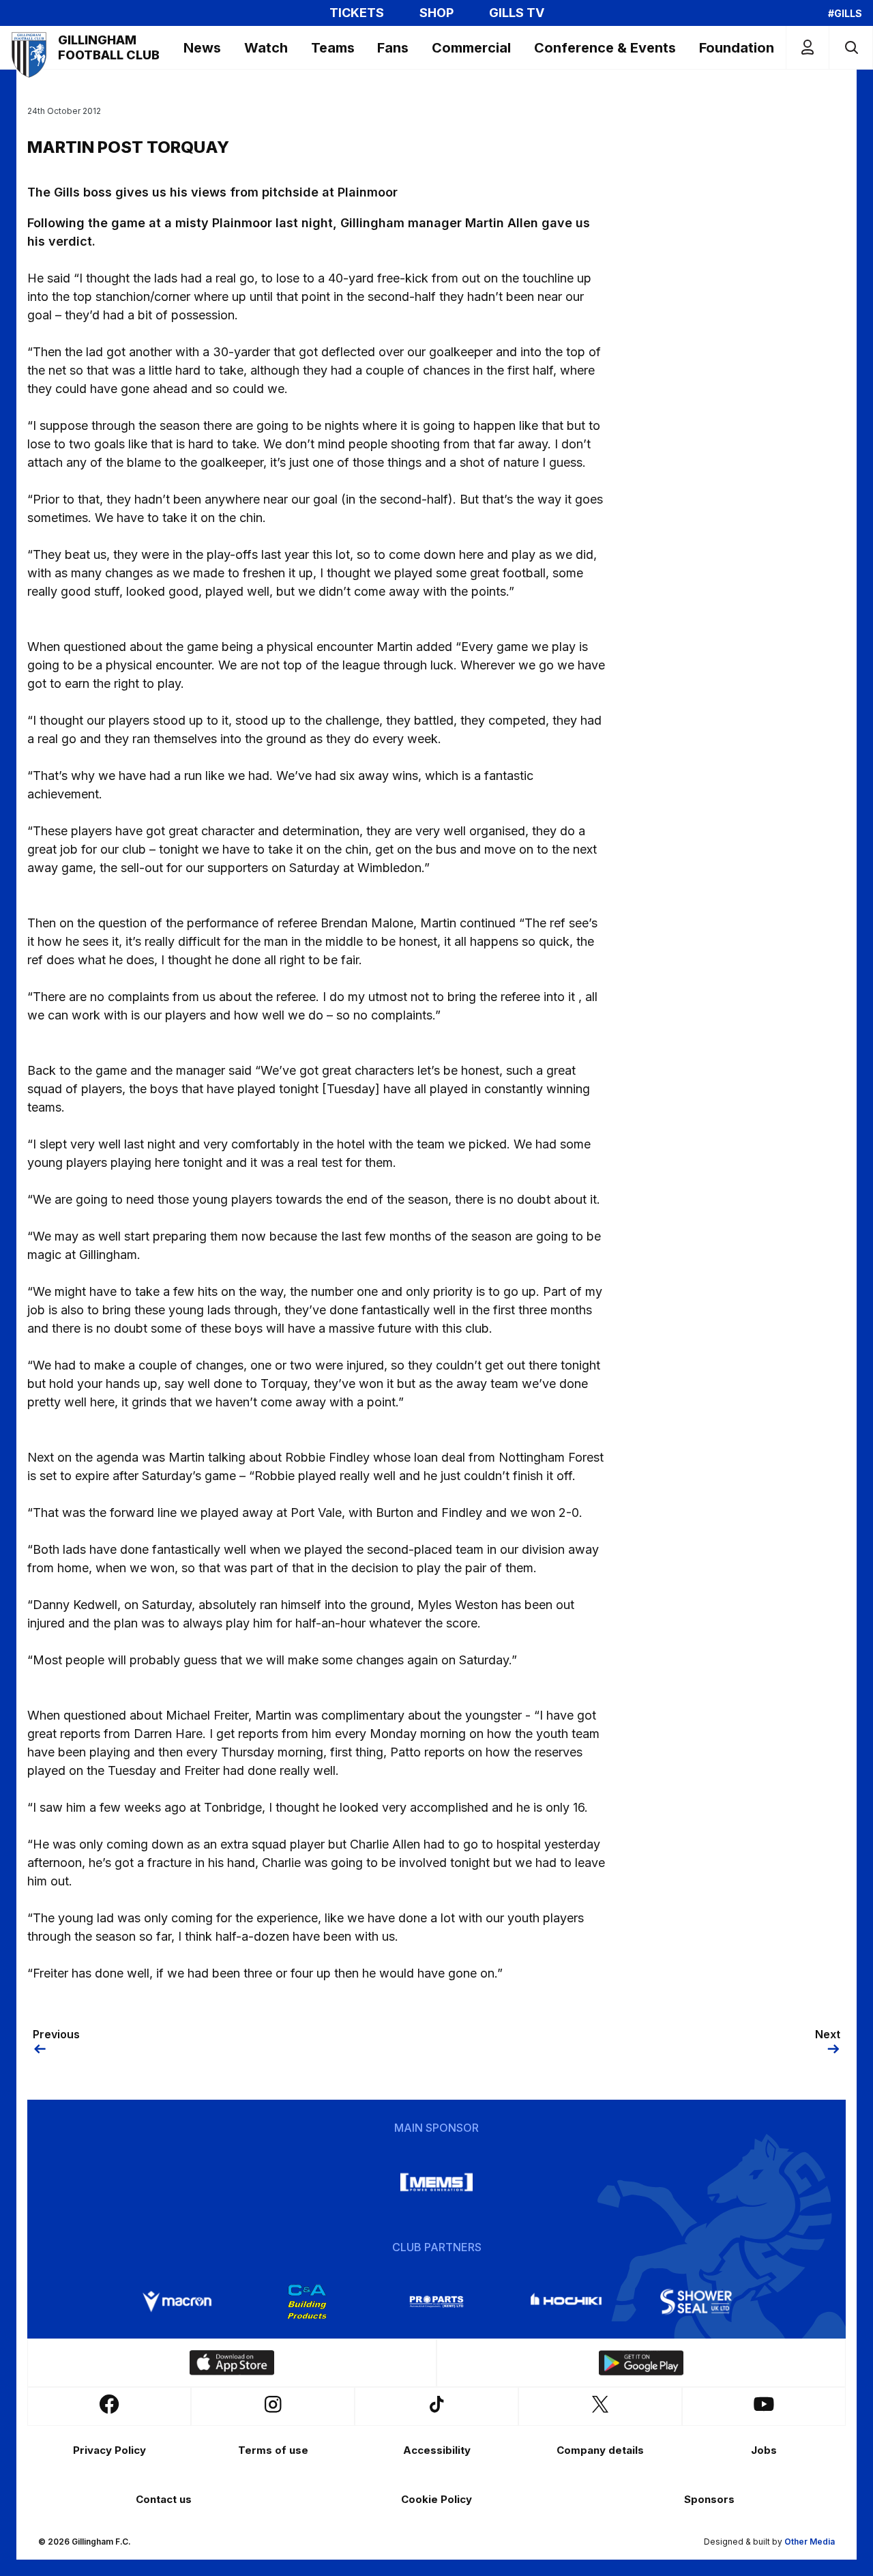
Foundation (737, 48)
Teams (333, 48)
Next (828, 2034)
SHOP (436, 13)
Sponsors (709, 2499)
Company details (600, 2450)
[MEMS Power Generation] (436, 2182)
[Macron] (177, 2302)
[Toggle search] (851, 47)
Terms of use (273, 2450)
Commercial (471, 48)
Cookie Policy (436, 2499)
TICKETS (357, 13)
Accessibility (437, 2450)
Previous (56, 2034)
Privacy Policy (109, 2450)
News (202, 48)
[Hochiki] (566, 2302)
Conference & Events (605, 48)
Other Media (810, 2542)
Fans (393, 48)
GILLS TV (517, 13)
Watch (266, 48)
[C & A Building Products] (307, 2302)
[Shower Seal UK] (696, 2302)
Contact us (164, 2499)
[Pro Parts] (436, 2302)
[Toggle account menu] (808, 47)
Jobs (764, 2450)
